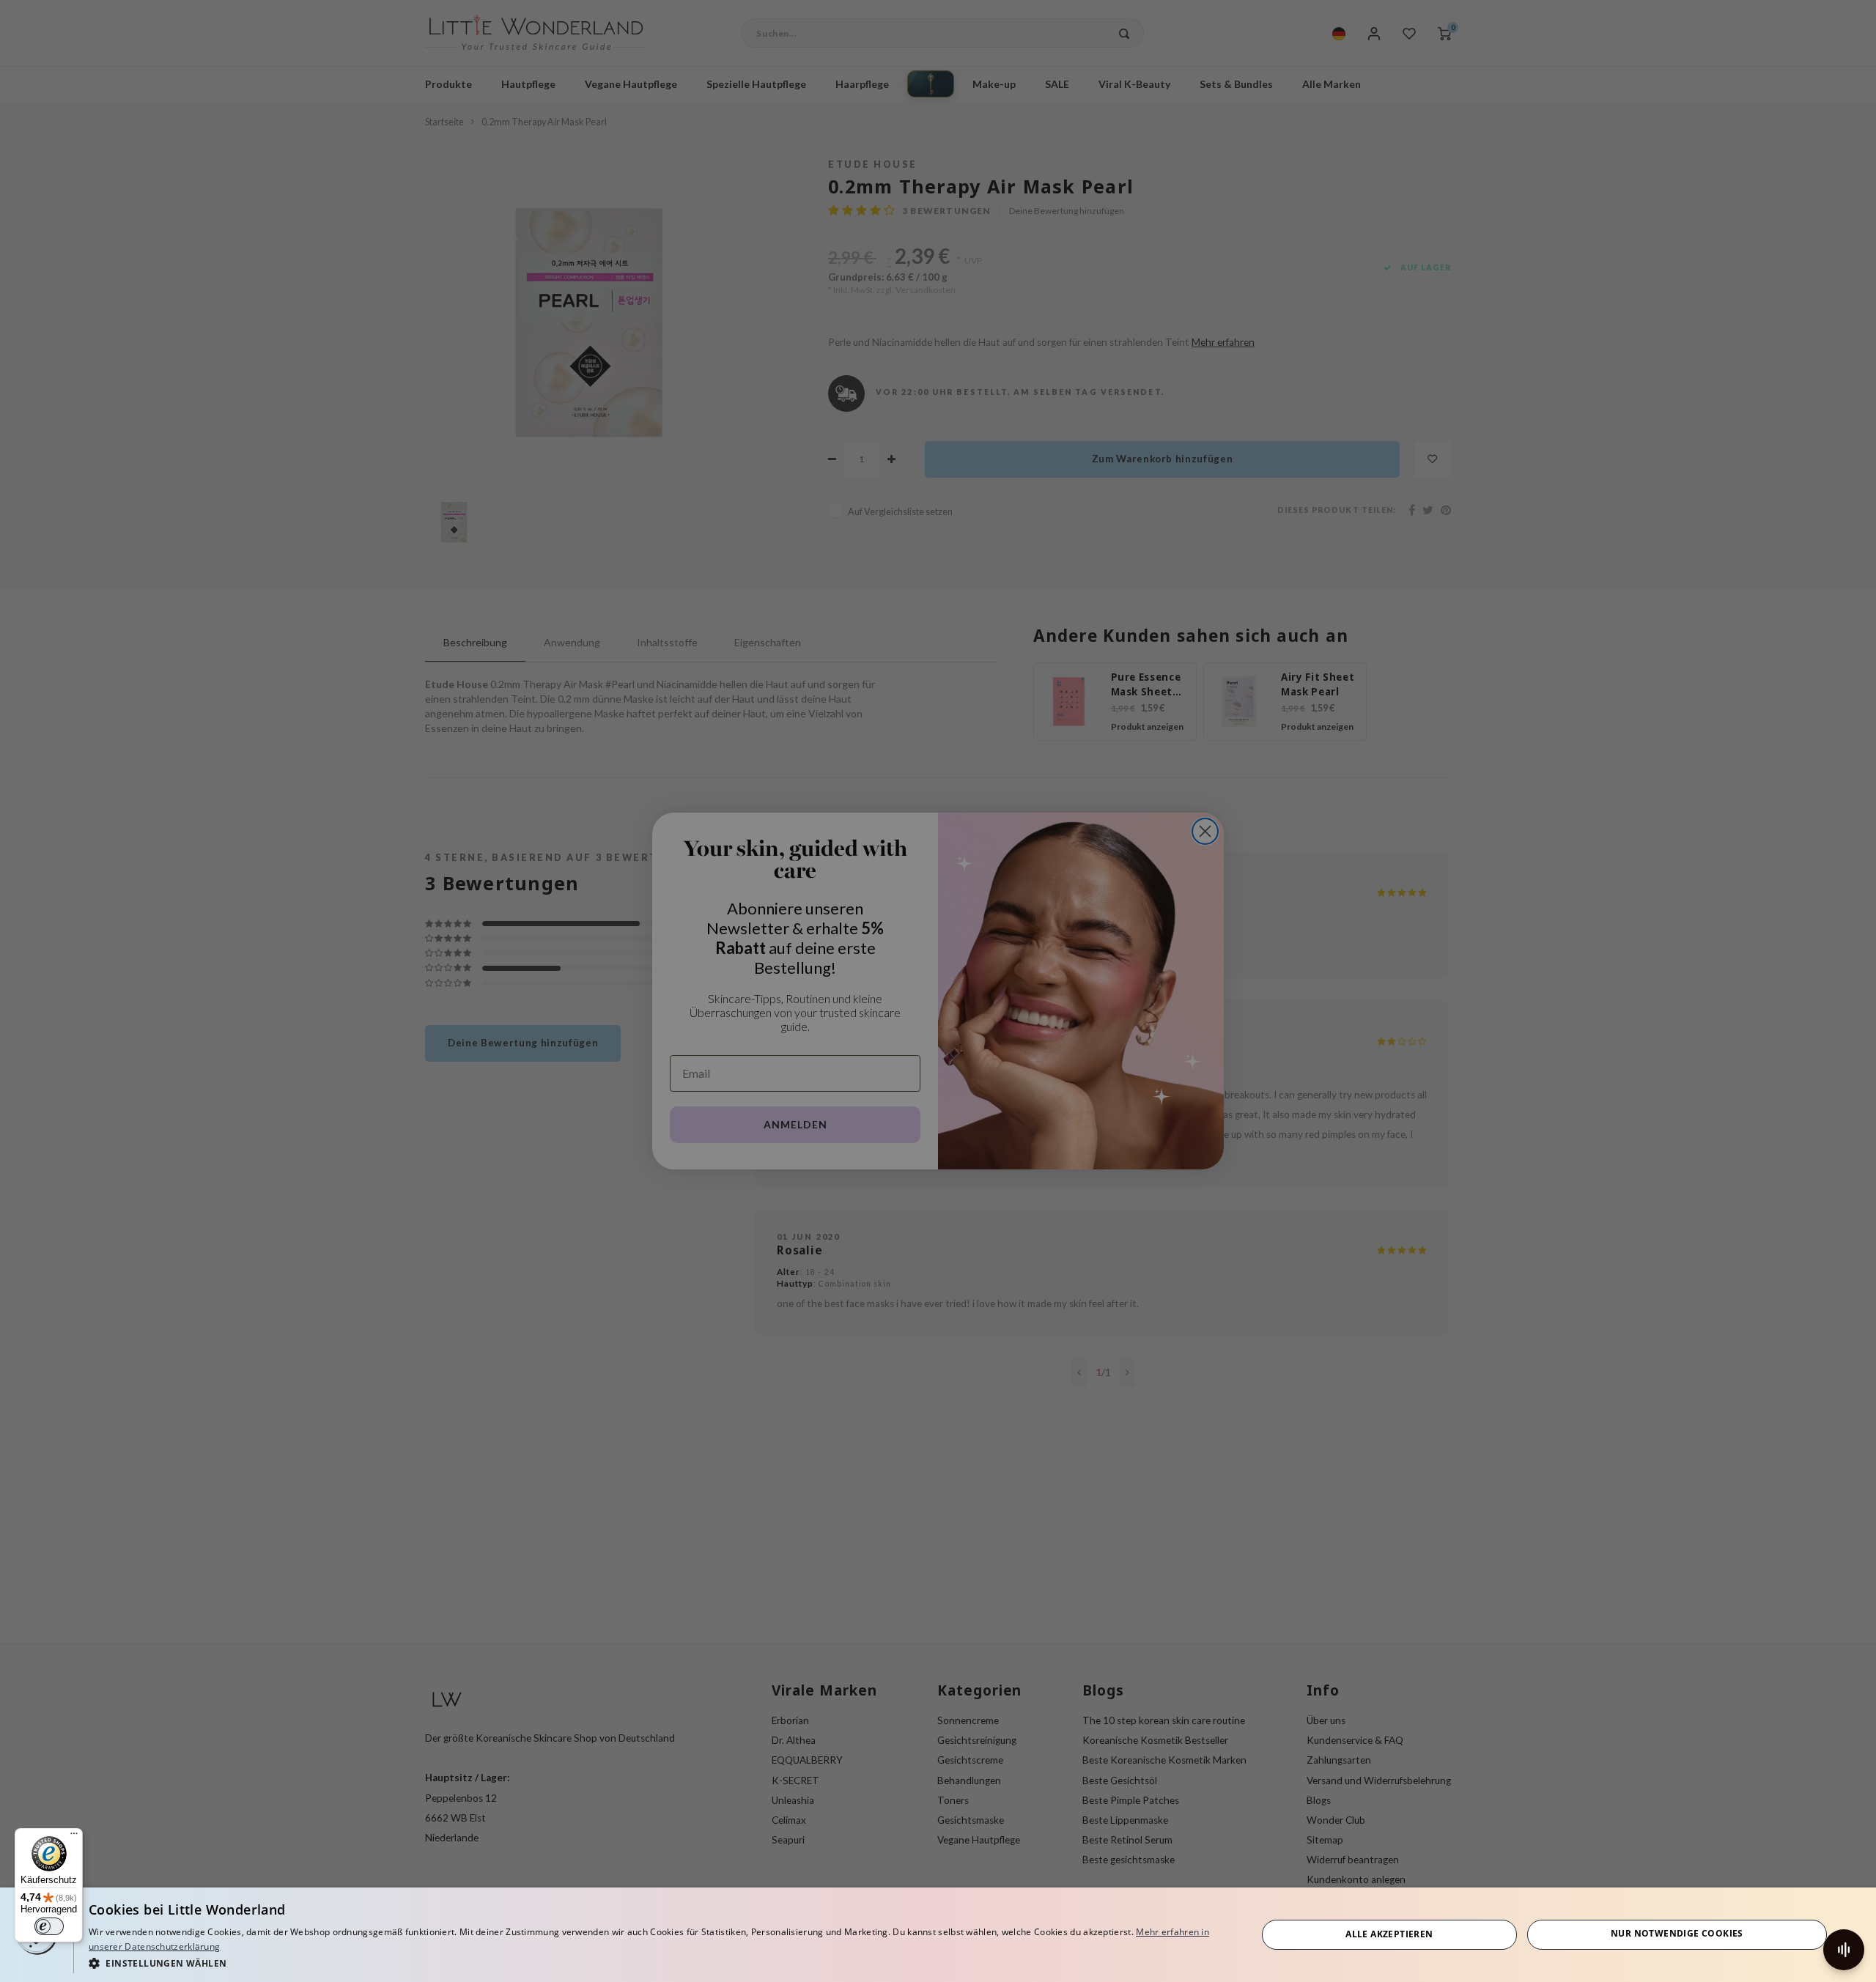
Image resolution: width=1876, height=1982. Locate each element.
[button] (655, 1963)
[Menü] (74, 1837)
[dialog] (938, 1935)
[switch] (49, 1926)
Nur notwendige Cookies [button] (1677, 1933)
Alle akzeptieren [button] (1389, 1934)
